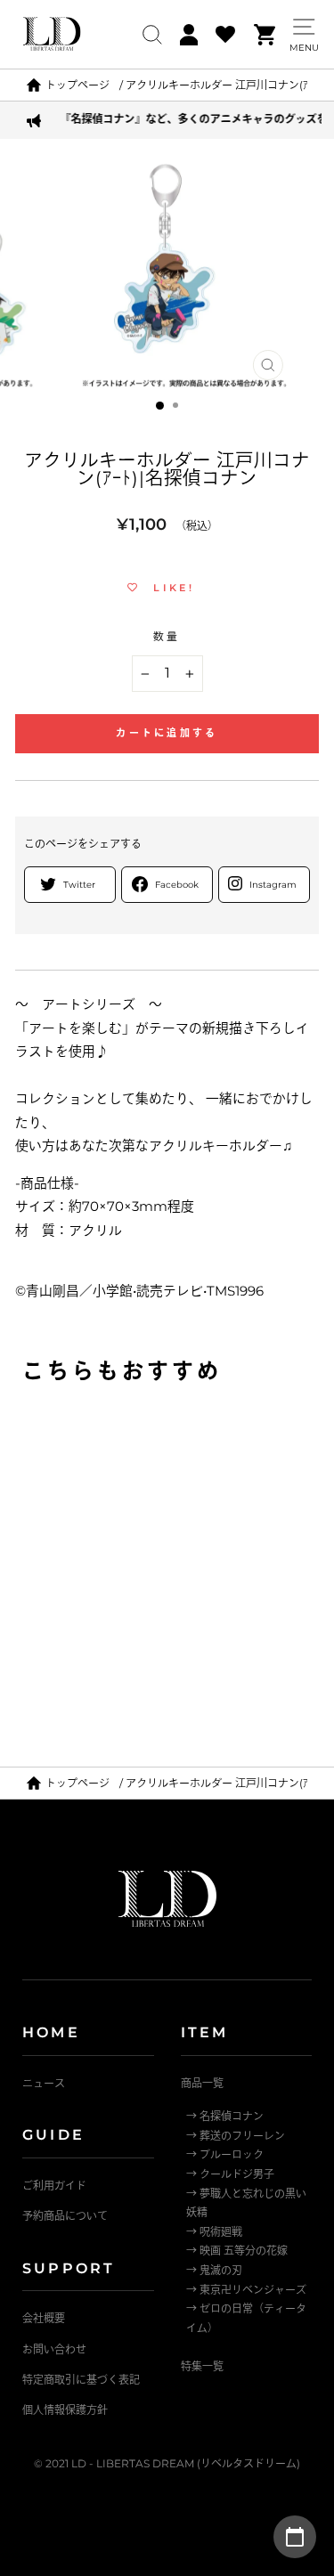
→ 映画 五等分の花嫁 (237, 2251)
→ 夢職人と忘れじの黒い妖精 (246, 2203)
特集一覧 (202, 2366)
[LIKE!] (263, 1431)
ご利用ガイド (54, 2186)
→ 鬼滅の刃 (214, 2270)
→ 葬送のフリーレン (236, 2136)
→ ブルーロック (225, 2154)
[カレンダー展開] (295, 2537)
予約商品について (65, 2216)
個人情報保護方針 (65, 2410)
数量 (167, 637)
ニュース (44, 2083)
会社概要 (44, 2318)
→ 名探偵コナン (225, 2116)
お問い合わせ (54, 2349)
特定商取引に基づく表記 (81, 2380)
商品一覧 (202, 2083)
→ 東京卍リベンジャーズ (246, 2290)
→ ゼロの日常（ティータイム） (246, 2318)
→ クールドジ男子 (230, 2174)
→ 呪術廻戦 (214, 2232)
